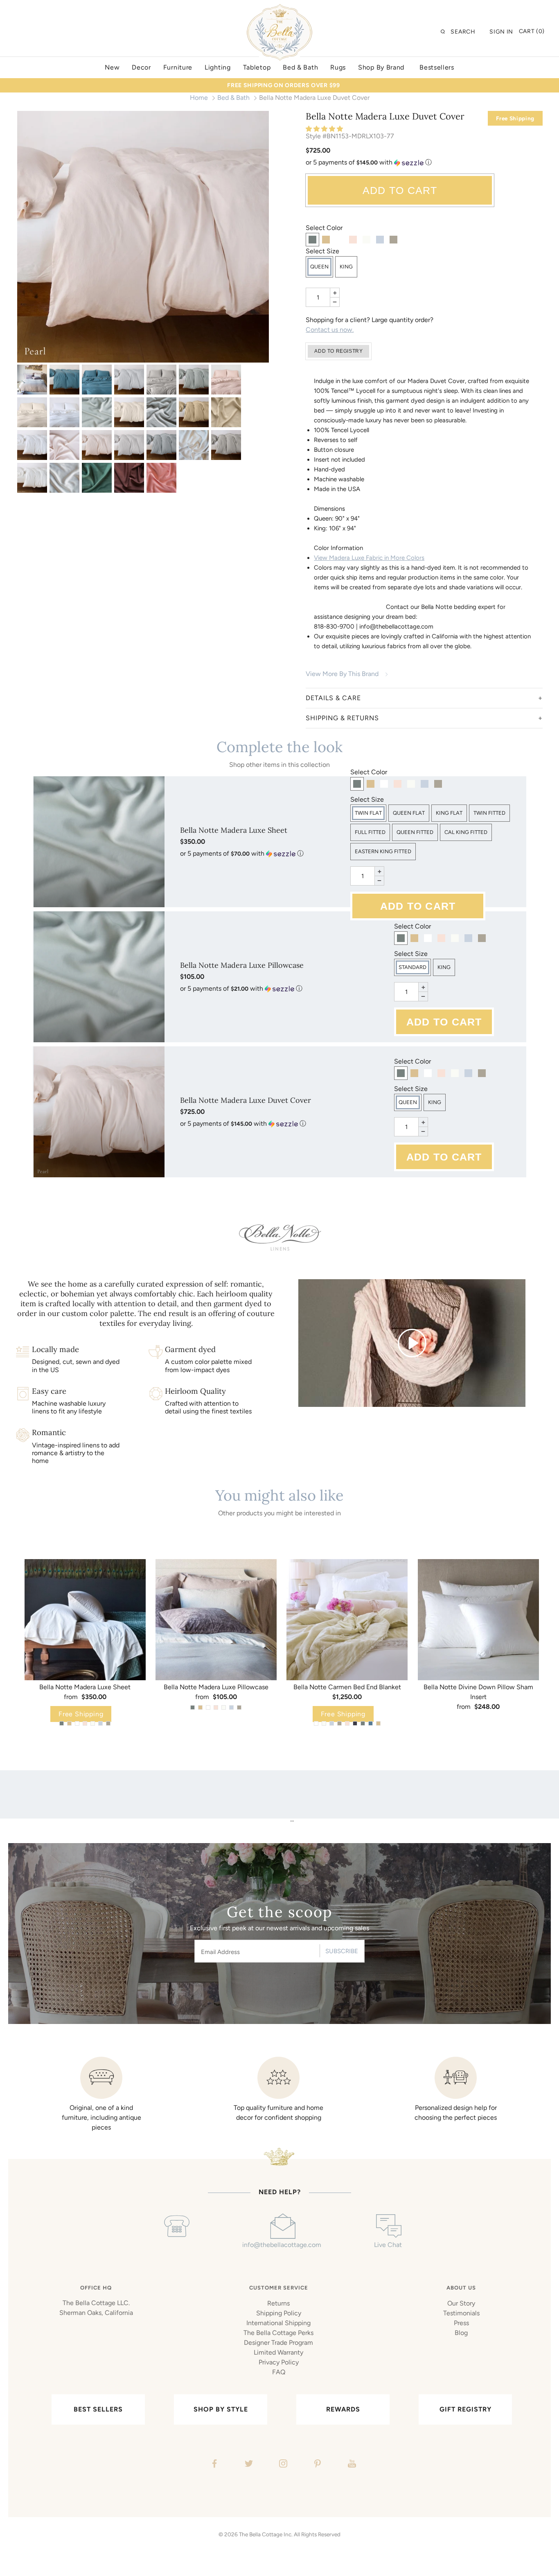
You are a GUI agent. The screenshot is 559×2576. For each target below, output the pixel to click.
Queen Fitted (415, 832)
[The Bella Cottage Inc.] (279, 9)
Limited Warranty (278, 2352)
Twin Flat (368, 813)
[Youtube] (351, 2465)
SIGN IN (501, 32)
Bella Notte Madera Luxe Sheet (234, 830)
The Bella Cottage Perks (278, 2333)
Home (199, 98)
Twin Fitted (489, 813)
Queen (319, 267)
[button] (325, 129)
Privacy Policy (279, 2362)
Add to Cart (400, 190)
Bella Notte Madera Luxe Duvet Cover (246, 1100)
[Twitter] (248, 2465)
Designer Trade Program (278, 2343)
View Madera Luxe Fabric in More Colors (369, 558)
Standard (412, 967)
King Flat (449, 813)
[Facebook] (213, 2465)
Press (461, 2323)
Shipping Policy (279, 2313)
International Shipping (278, 2323)
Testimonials (461, 2313)
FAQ (279, 2372)
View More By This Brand (342, 674)
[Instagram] (282, 2465)
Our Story (461, 2303)
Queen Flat (409, 813)
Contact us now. (330, 330)
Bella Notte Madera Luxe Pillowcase (242, 965)
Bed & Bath (233, 98)
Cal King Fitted (466, 832)
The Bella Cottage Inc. (266, 2534)
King (346, 267)
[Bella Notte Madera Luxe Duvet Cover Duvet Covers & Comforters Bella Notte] (32, 380)
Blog (461, 2333)
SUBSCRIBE (342, 1951)
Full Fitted (370, 832)
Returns (278, 2303)
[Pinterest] (317, 2465)
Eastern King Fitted (383, 851)
